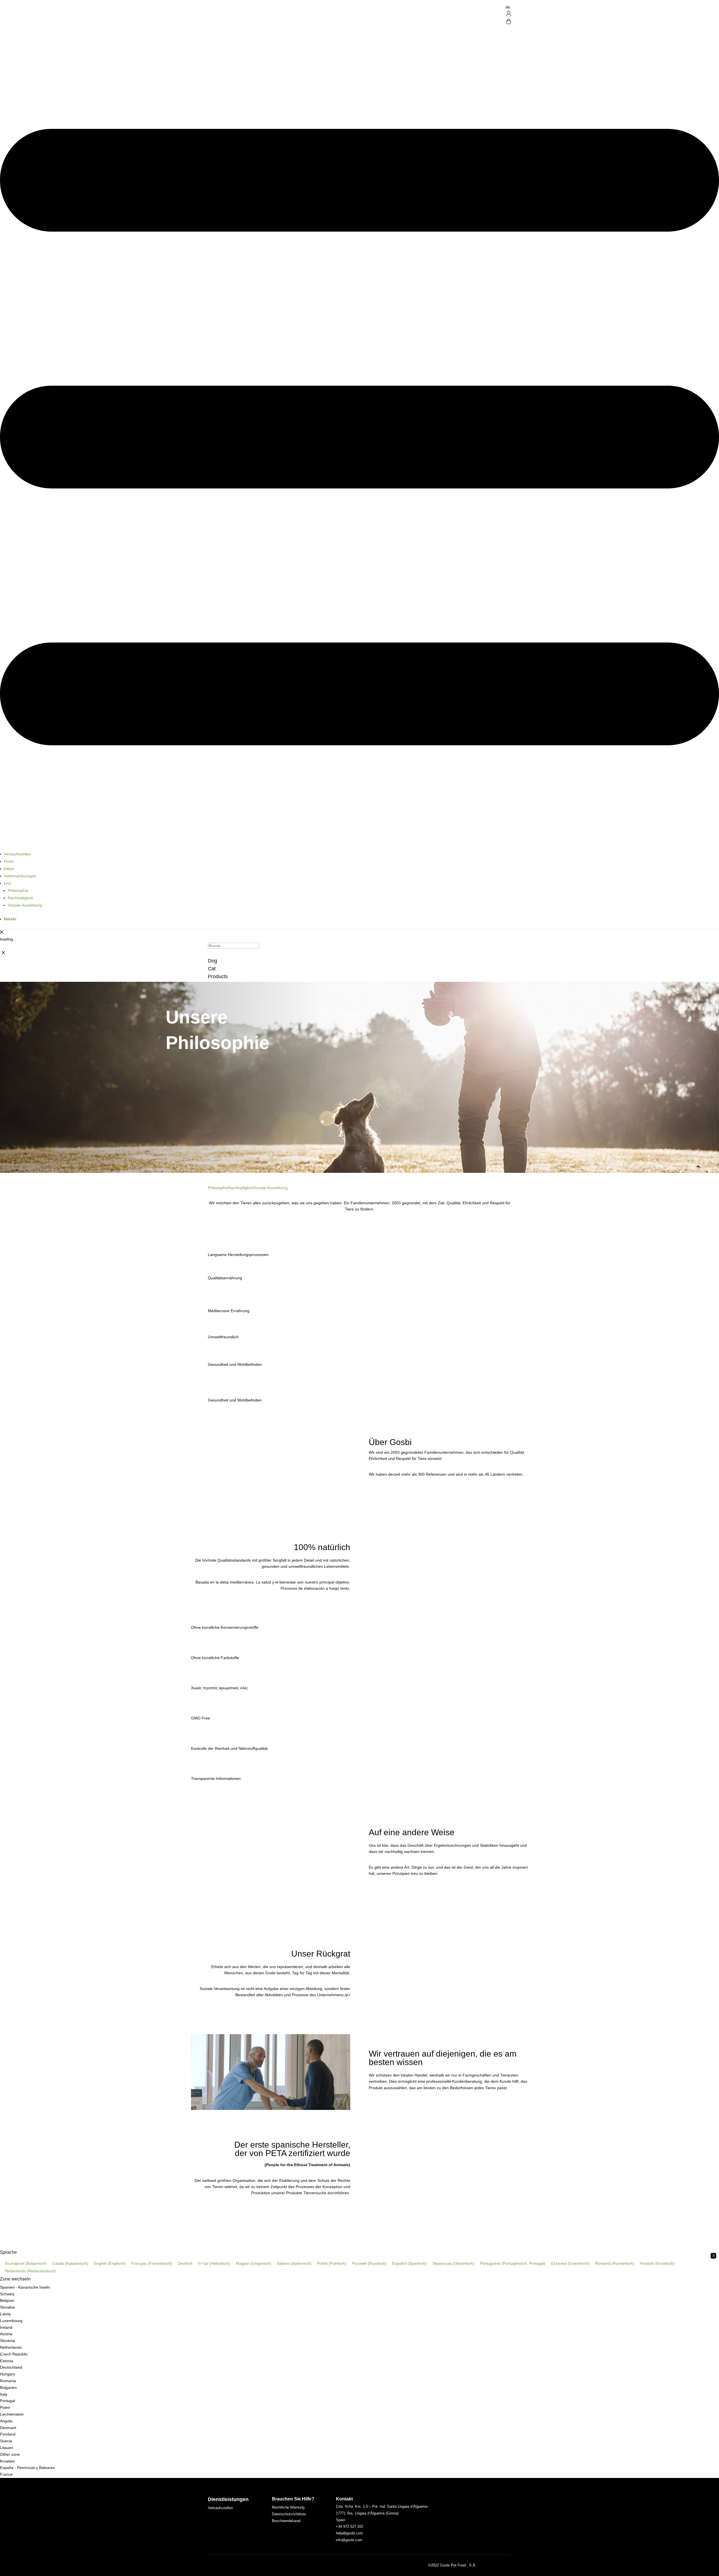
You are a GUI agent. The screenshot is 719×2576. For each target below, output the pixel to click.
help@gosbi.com (350, 2533)
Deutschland (11, 2367)
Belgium (7, 2300)
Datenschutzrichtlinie (289, 2514)
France (6, 2474)
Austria (6, 2334)
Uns (7, 883)
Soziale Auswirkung (25, 905)
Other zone (10, 2454)
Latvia (5, 2314)
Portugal (7, 2401)
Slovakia (7, 2307)
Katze (9, 869)
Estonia (7, 2361)
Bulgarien (8, 2388)
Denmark (8, 2428)
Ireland (6, 2327)
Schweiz (7, 2294)
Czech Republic (14, 2354)
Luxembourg (11, 2321)
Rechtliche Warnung (288, 2507)
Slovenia (8, 2341)
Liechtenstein (12, 2414)
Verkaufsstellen (17, 854)
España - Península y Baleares (27, 2468)
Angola (6, 2421)
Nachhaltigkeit (20, 898)
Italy (4, 2394)
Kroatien (7, 2461)
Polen (5, 2407)
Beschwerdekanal (286, 2521)
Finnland (8, 2434)
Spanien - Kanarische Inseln (25, 2287)
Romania (8, 2381)
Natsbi (10, 919)
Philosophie (18, 891)
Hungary (8, 2374)
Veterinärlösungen (20, 876)
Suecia (6, 2441)
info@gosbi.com (349, 2540)
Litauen (7, 2448)
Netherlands (11, 2347)
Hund (9, 861)
